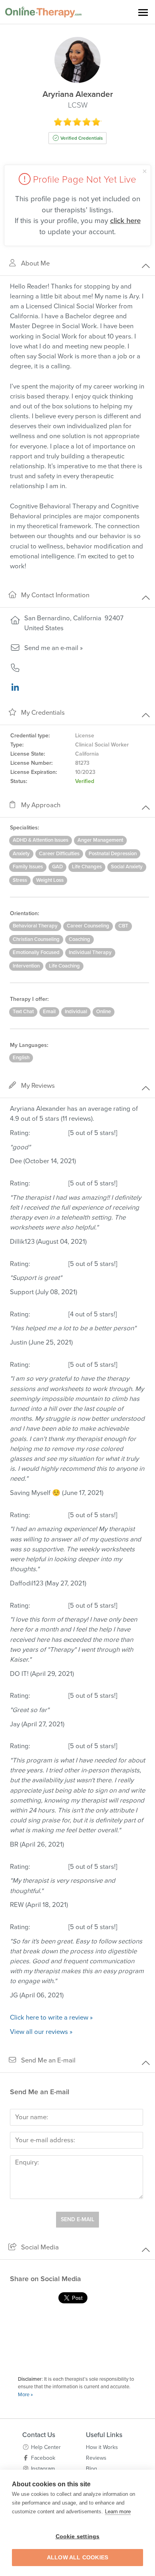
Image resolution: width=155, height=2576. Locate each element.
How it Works (102, 2447)
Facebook (43, 2458)
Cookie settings (78, 2537)
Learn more (118, 2512)
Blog (91, 2469)
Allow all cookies (77, 2558)
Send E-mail (77, 2219)
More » (25, 2395)
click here (125, 221)
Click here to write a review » (51, 2018)
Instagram (43, 2469)
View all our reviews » (41, 2032)
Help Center (46, 2447)
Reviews (96, 2458)
